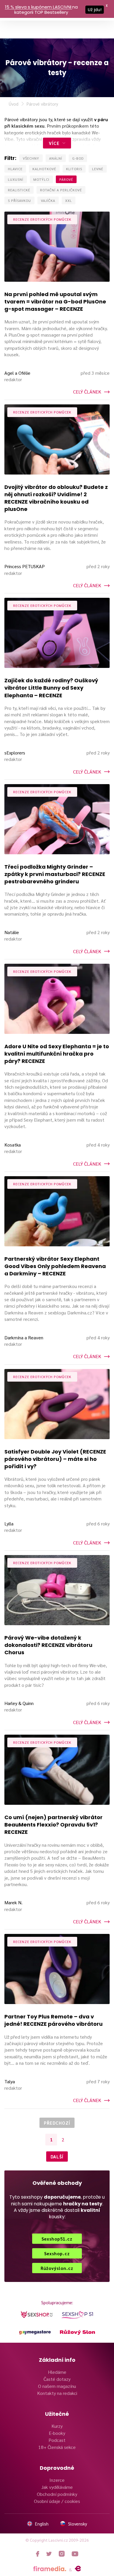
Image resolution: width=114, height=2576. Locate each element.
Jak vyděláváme (57, 2487)
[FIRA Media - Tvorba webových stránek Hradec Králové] (50, 2569)
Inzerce (57, 2480)
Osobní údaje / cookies (57, 2501)
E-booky (57, 2433)
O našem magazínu (57, 2386)
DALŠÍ (57, 2156)
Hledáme (57, 2372)
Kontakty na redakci (57, 2393)
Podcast (57, 2440)
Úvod (14, 104)
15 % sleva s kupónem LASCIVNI (38, 7)
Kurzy (57, 2426)
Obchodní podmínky (57, 2494)
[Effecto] (78, 2569)
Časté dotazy (57, 2379)
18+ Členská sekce (57, 2447)
